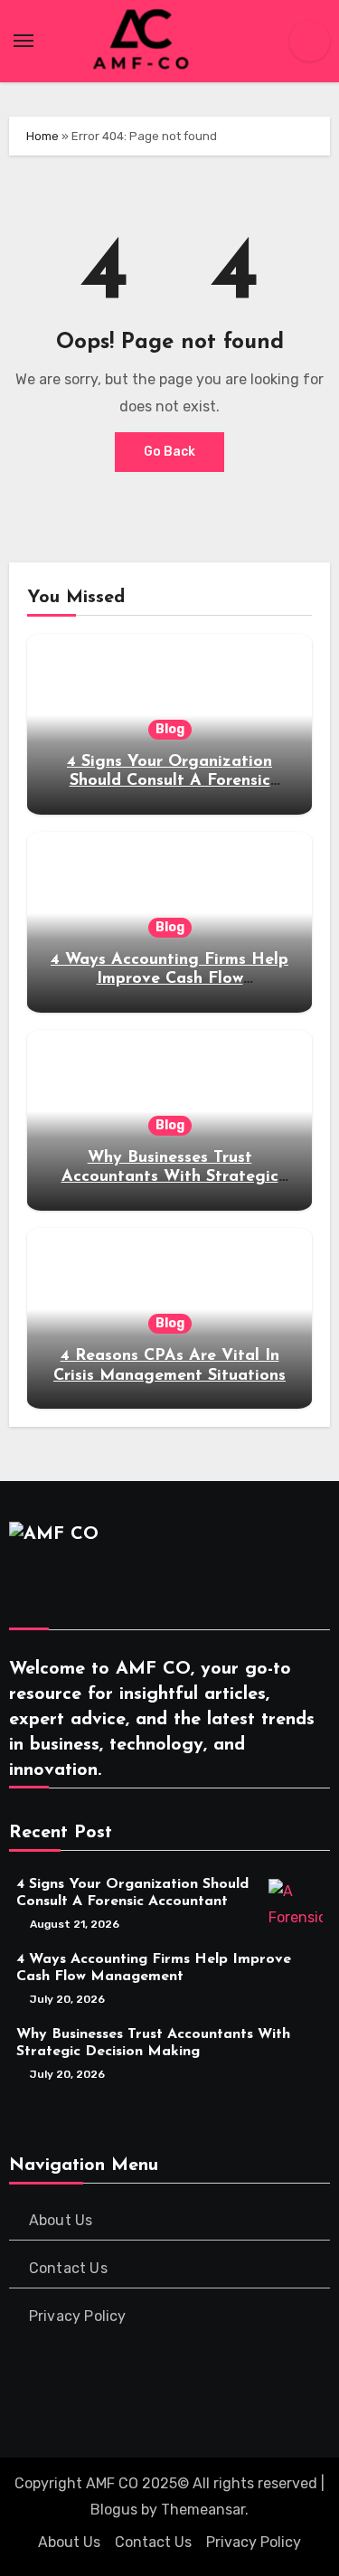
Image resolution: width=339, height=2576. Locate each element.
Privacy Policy (78, 2316)
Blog (170, 729)
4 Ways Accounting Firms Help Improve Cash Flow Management (169, 980)
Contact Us (68, 2268)
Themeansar (203, 2510)
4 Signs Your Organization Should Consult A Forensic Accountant (169, 782)
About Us (61, 2220)
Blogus (114, 2510)
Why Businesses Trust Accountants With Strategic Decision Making (170, 1178)
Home (42, 136)
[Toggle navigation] (24, 41)
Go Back (169, 452)
